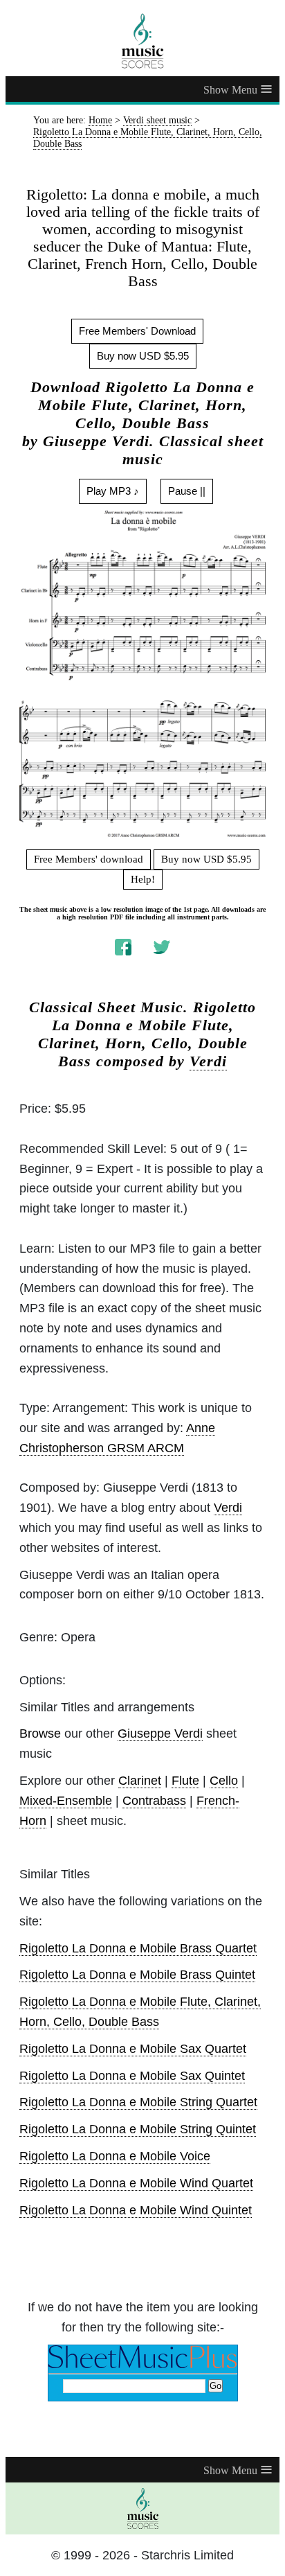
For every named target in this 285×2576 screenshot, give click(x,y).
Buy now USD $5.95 (143, 356)
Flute (185, 1781)
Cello (224, 1781)
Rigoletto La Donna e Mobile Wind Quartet (136, 2183)
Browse (40, 1733)
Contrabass (154, 1801)
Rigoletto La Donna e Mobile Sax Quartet (133, 2049)
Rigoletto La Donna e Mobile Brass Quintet (137, 1975)
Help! (143, 879)
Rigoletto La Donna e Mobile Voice (115, 2156)
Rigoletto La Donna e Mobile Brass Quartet (138, 1948)
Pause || (187, 491)
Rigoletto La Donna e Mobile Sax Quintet (132, 2076)
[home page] (142, 41)
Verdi (208, 1061)
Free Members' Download (137, 331)
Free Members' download (89, 859)
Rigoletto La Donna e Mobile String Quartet (138, 2102)
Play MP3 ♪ (113, 491)
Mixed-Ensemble (66, 1801)
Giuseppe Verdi (160, 1733)
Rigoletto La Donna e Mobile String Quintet (138, 2129)
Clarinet (140, 1781)
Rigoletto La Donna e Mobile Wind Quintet (136, 2210)
